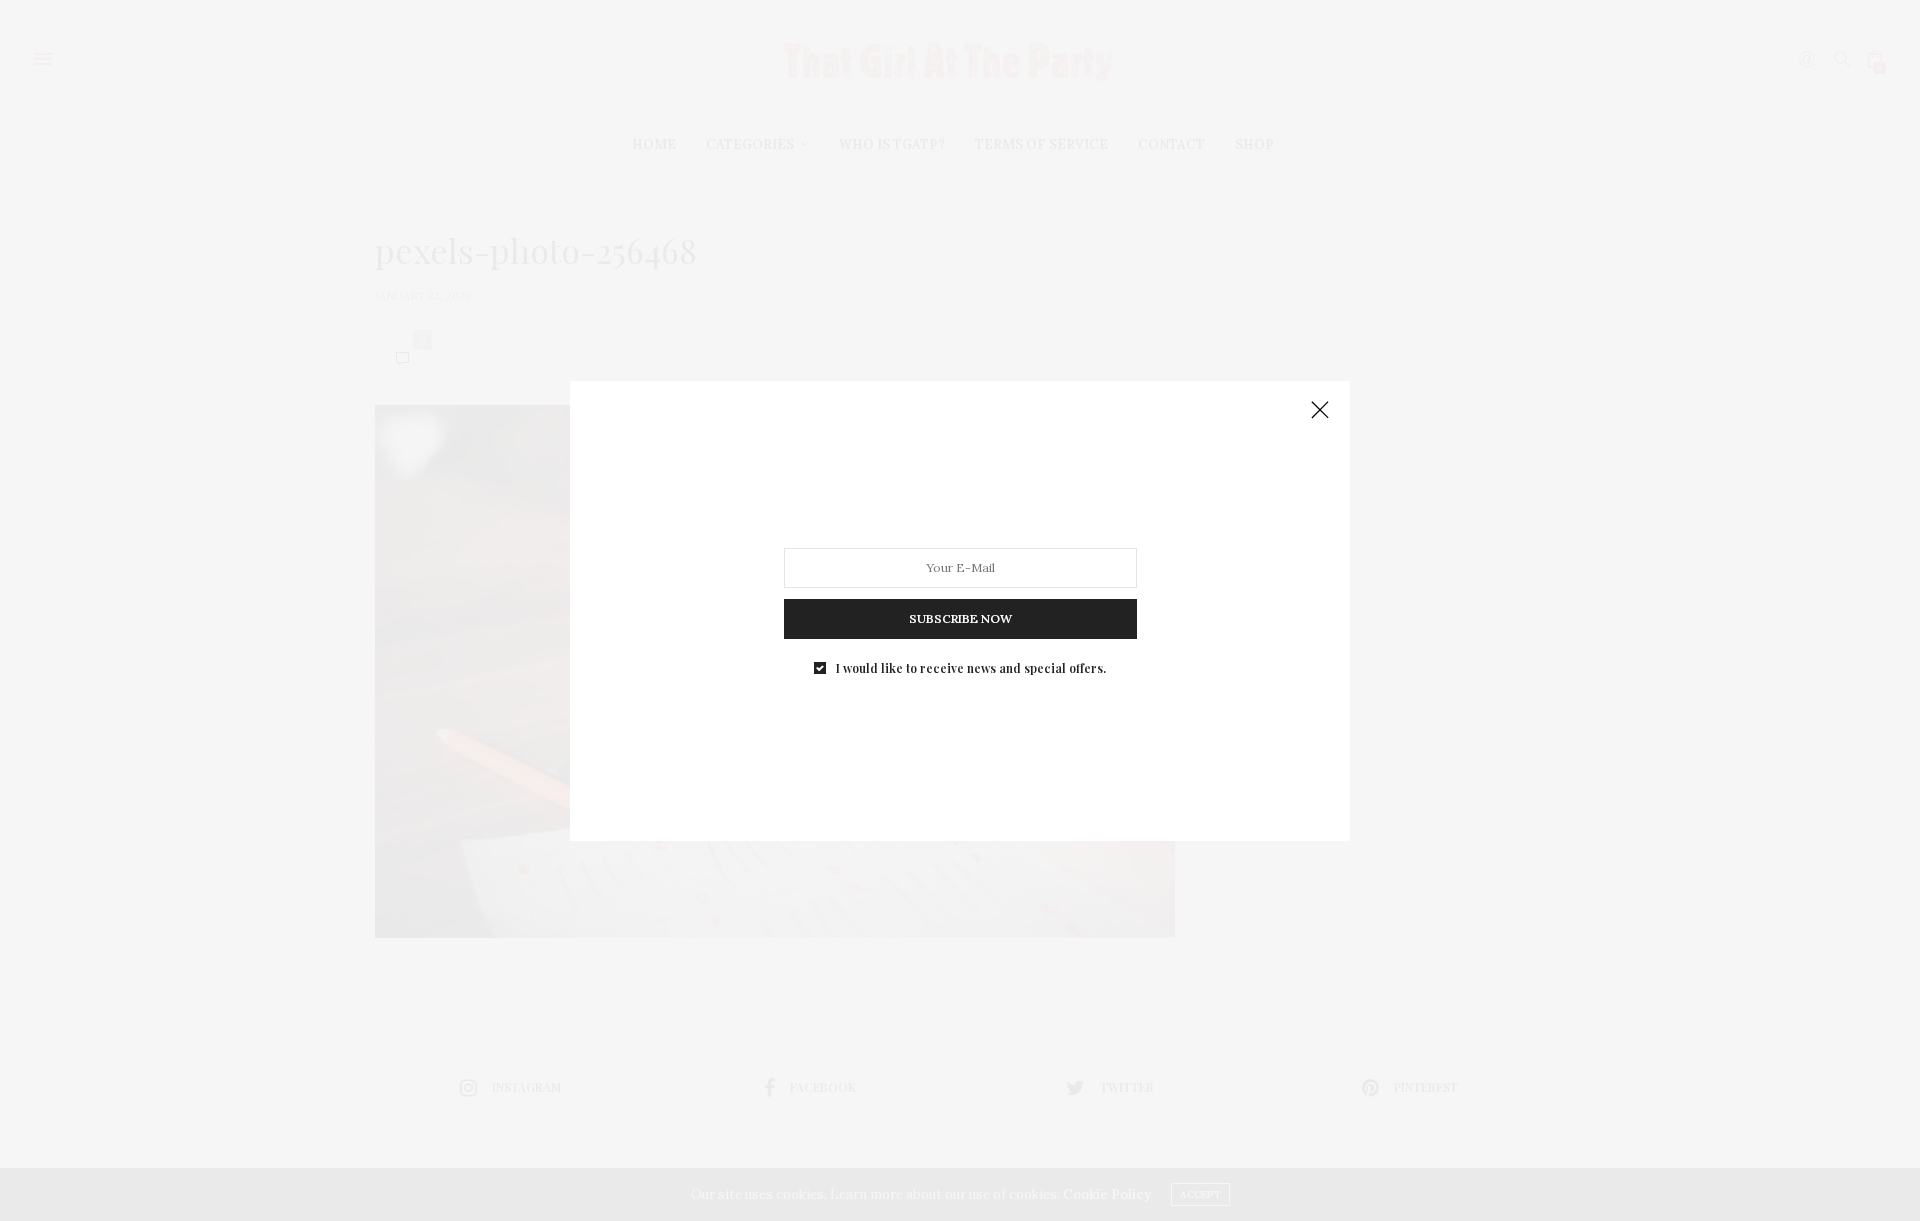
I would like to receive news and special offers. (971, 667)
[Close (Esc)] (1320, 411)
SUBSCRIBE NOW (960, 617)
